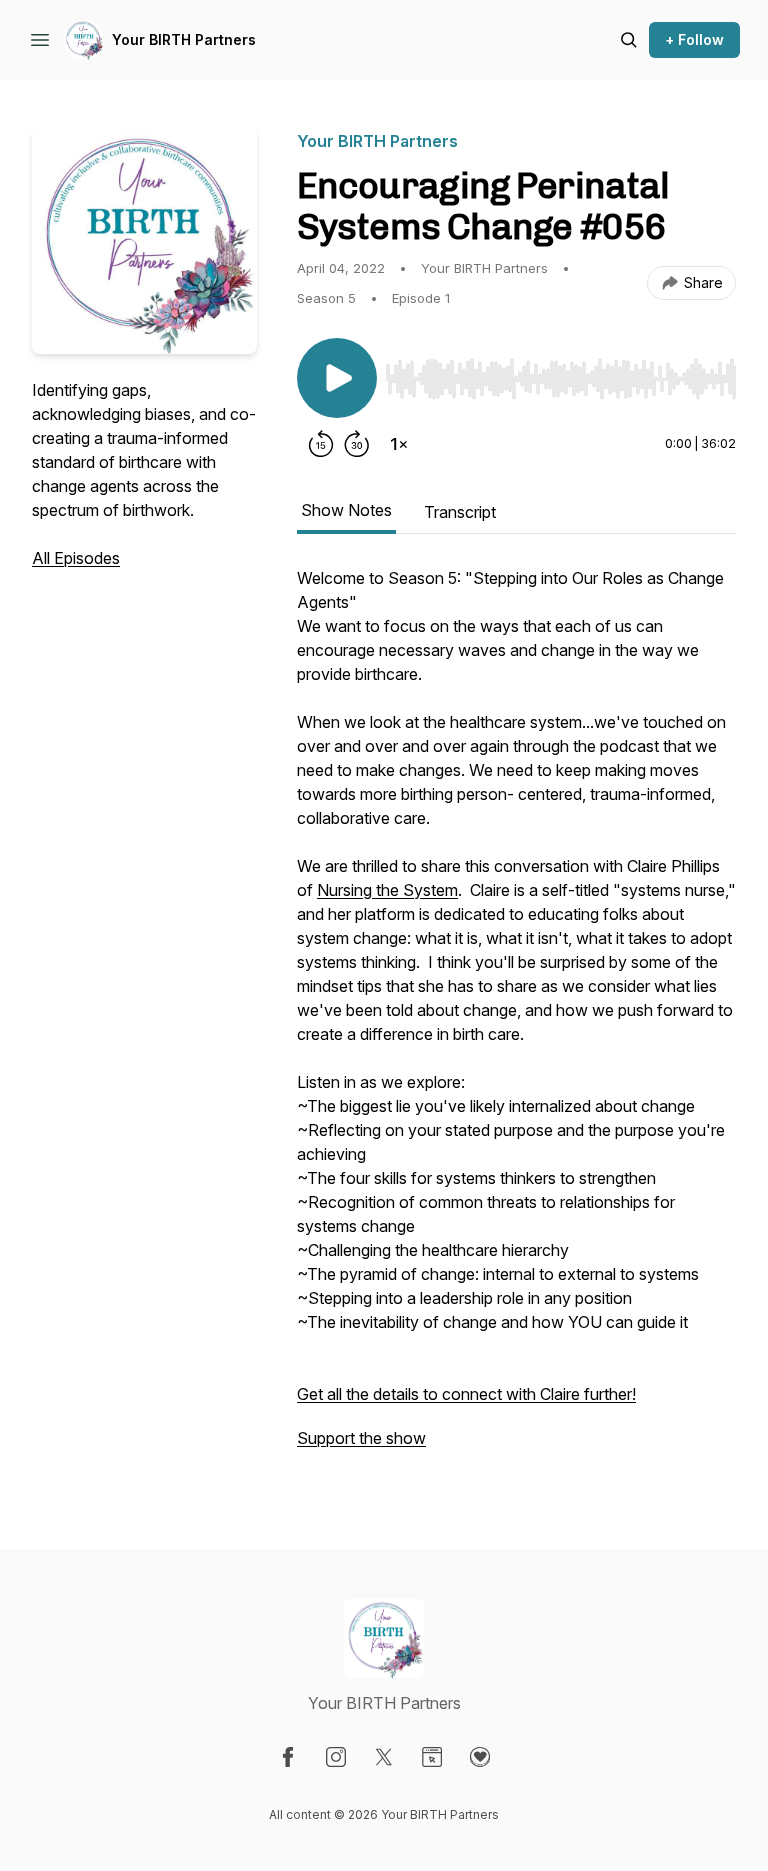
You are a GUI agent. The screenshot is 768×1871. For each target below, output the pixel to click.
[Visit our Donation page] (480, 1757)
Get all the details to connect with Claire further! (466, 1394)
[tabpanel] (516, 1018)
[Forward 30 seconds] (357, 444)
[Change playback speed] (399, 444)
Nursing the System (387, 890)
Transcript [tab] (460, 512)
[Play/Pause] (337, 378)
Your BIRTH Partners (184, 39)
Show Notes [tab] (346, 510)
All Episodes (76, 558)
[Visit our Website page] (432, 1757)
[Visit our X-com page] (384, 1757)
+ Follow (694, 39)
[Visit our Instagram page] (336, 1757)
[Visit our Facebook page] (288, 1757)
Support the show (361, 1438)
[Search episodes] (629, 40)
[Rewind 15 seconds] (321, 444)
